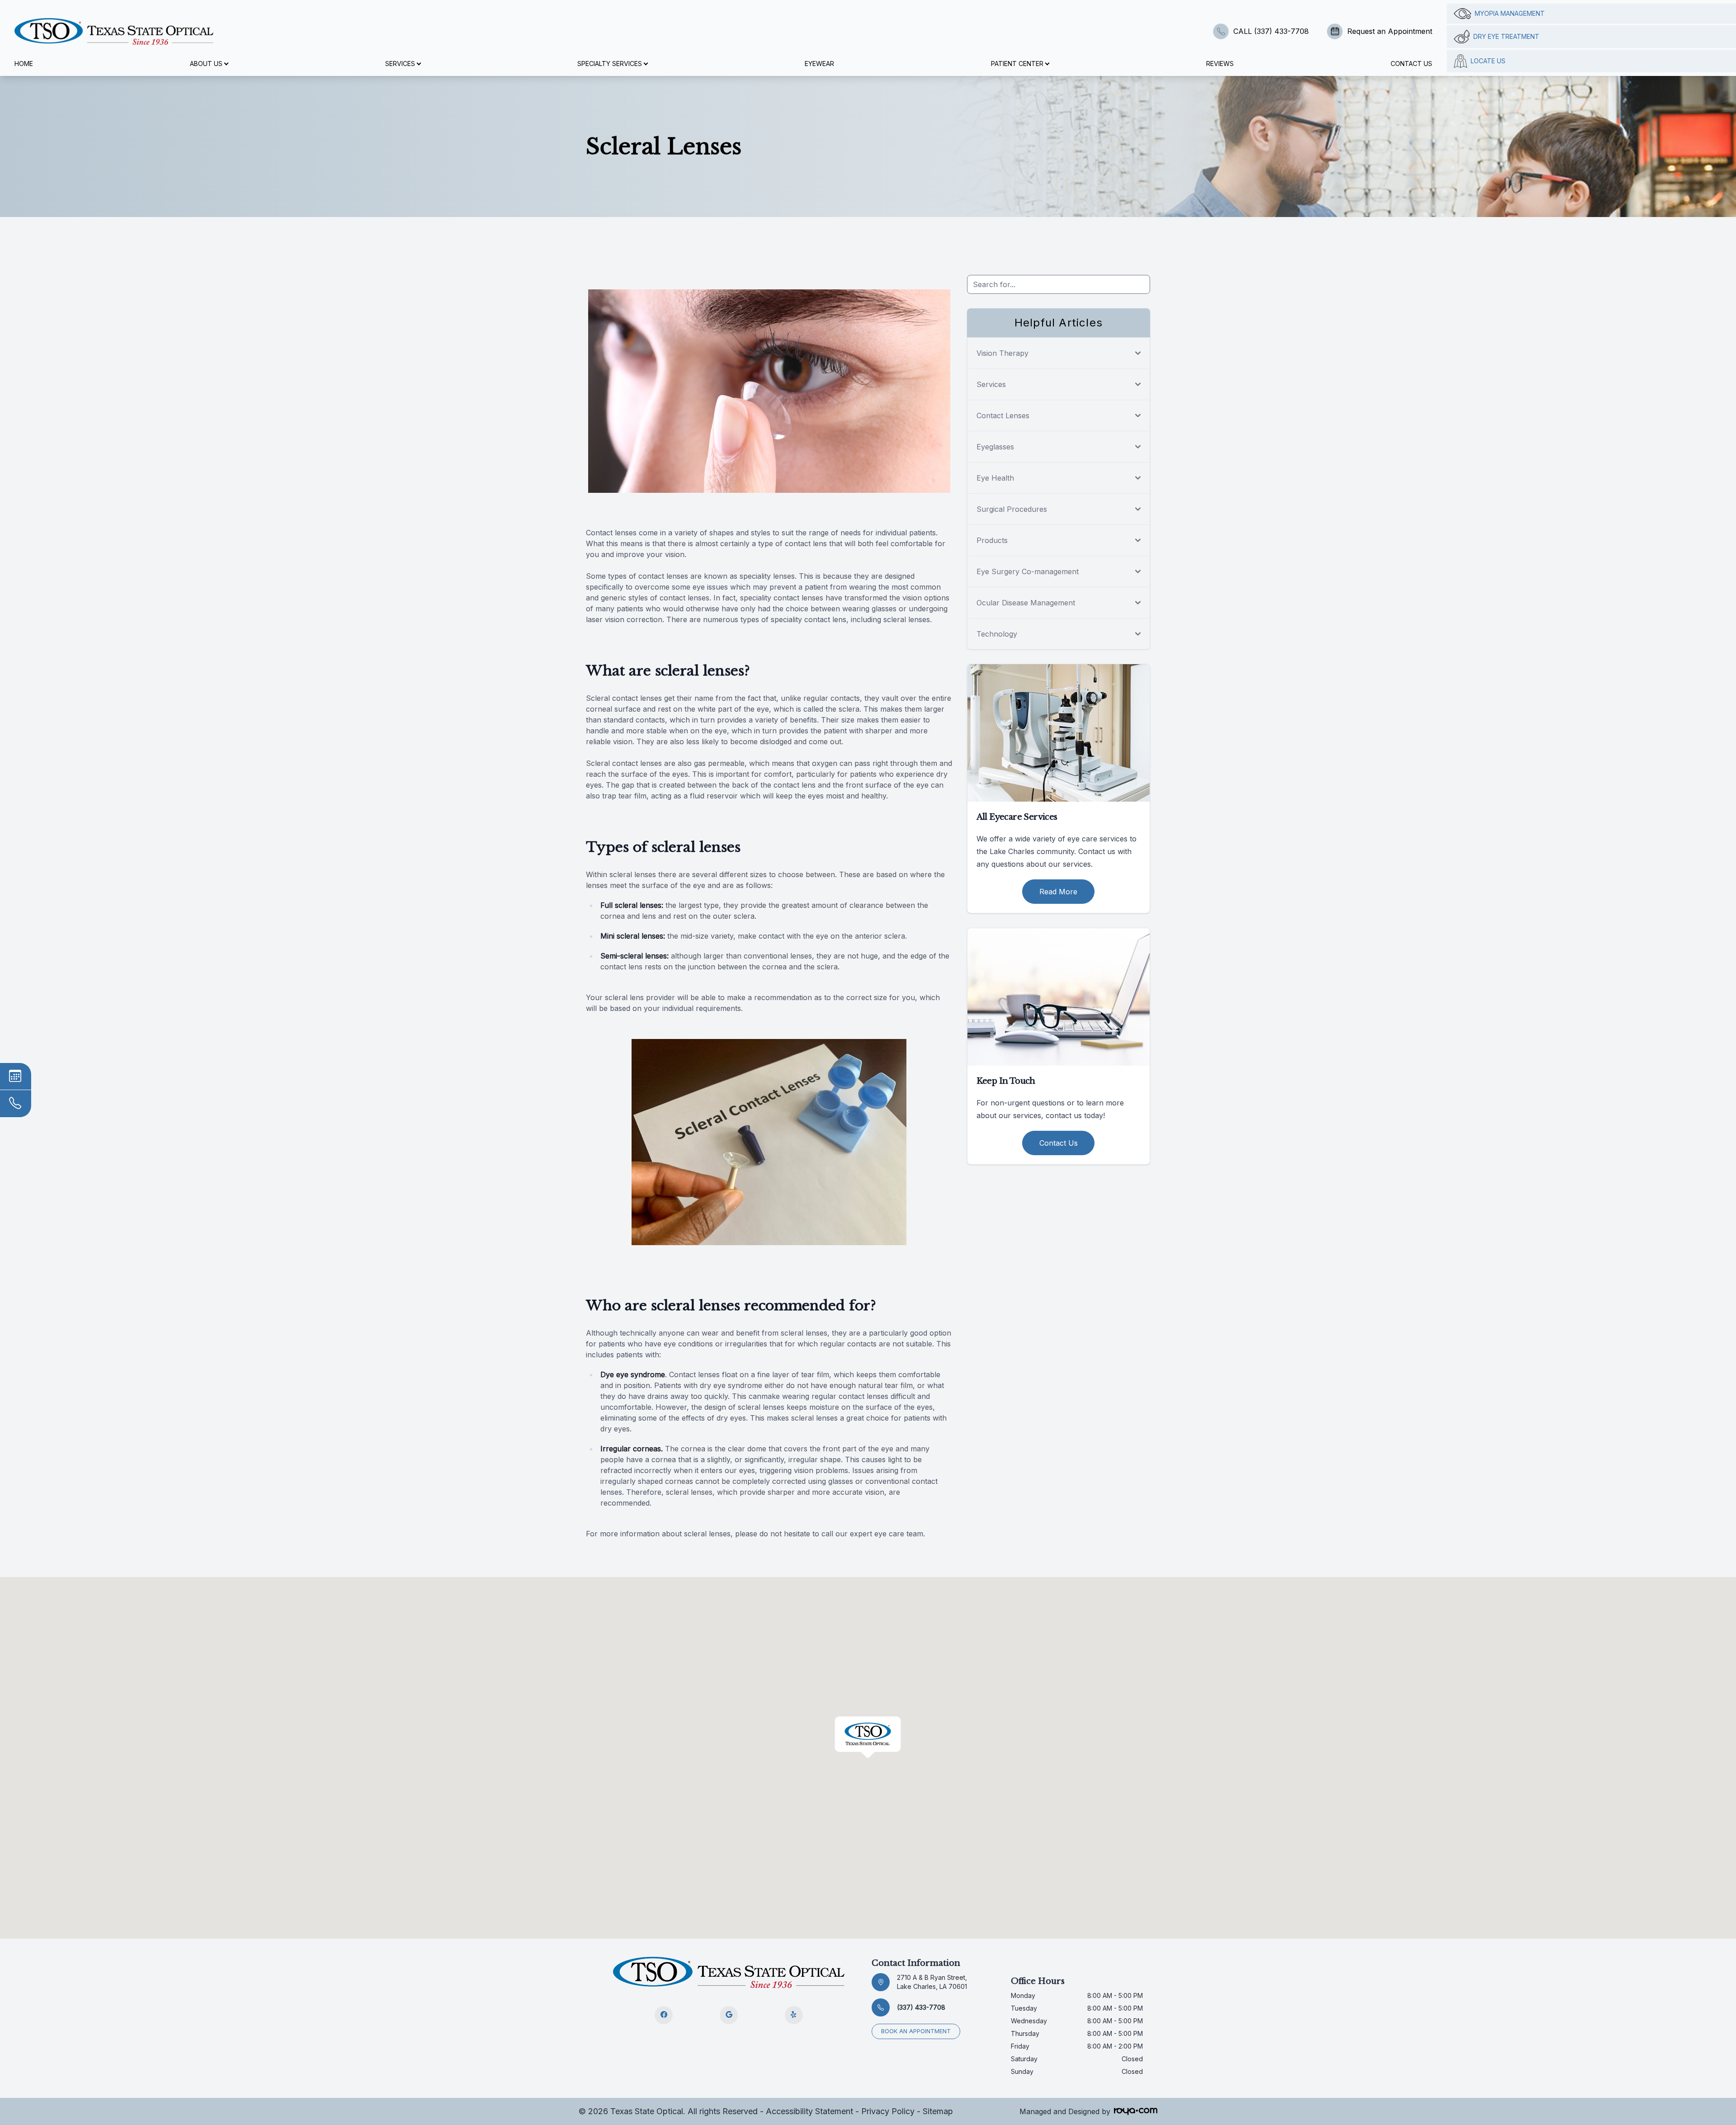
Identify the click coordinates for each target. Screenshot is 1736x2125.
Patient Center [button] (1017, 64)
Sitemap (938, 2111)
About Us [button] (206, 64)
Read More (1058, 892)
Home (24, 64)
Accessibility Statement (809, 2111)
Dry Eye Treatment (1506, 36)
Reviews (1220, 64)
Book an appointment (916, 2031)
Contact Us (1411, 64)
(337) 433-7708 (921, 2007)
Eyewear (819, 64)
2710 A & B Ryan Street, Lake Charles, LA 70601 (932, 1982)
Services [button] (400, 64)
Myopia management (1510, 13)
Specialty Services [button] (610, 64)
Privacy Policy (888, 2111)
